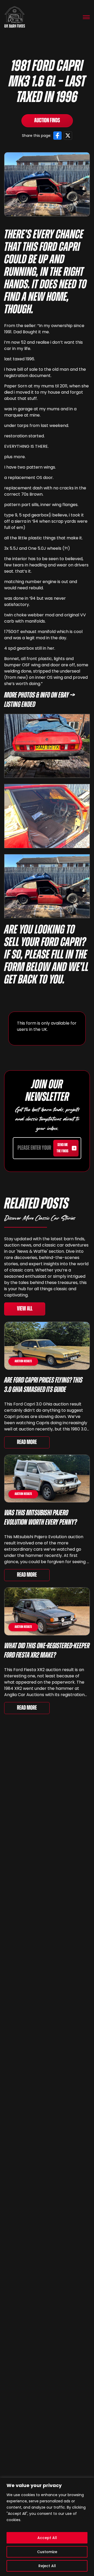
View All (25, 1309)
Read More (27, 1442)
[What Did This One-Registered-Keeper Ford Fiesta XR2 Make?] (47, 1611)
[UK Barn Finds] (15, 17)
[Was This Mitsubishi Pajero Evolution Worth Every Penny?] (47, 1479)
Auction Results (23, 1361)
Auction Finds (47, 121)
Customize (47, 2552)
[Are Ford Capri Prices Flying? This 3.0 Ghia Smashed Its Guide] (47, 1346)
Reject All (47, 2566)
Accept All (47, 2538)
